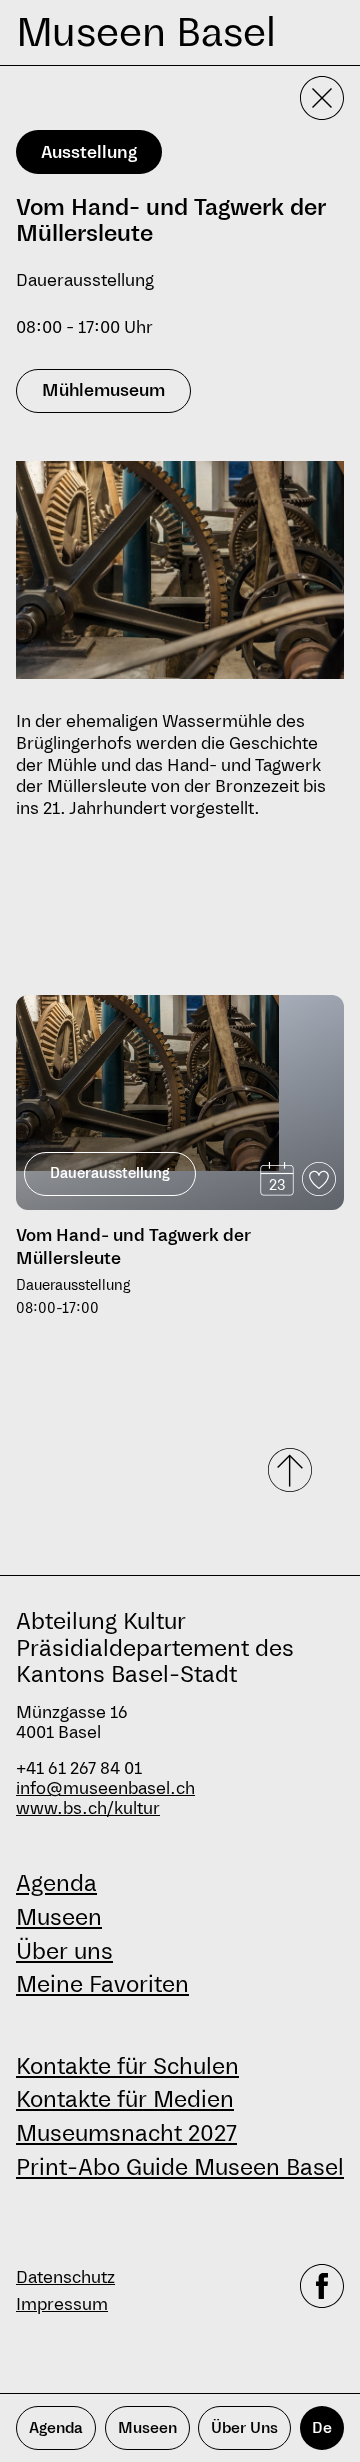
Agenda (56, 1883)
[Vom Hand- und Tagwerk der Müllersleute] (180, 1082)
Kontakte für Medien (125, 2099)
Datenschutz (65, 2277)
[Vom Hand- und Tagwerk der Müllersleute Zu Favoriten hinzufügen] (319, 1179)
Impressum (62, 2304)
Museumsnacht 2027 (126, 2133)
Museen (59, 1917)
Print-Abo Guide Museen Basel (180, 2167)
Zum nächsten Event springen (122, 986)
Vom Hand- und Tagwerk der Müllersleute (133, 1247)
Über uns (64, 1951)
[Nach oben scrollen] (292, 1470)
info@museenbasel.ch (105, 1788)
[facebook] (322, 2291)
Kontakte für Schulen (127, 2066)
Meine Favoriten (102, 1984)
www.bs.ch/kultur (88, 1808)
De (322, 2427)
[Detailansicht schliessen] (322, 98)
